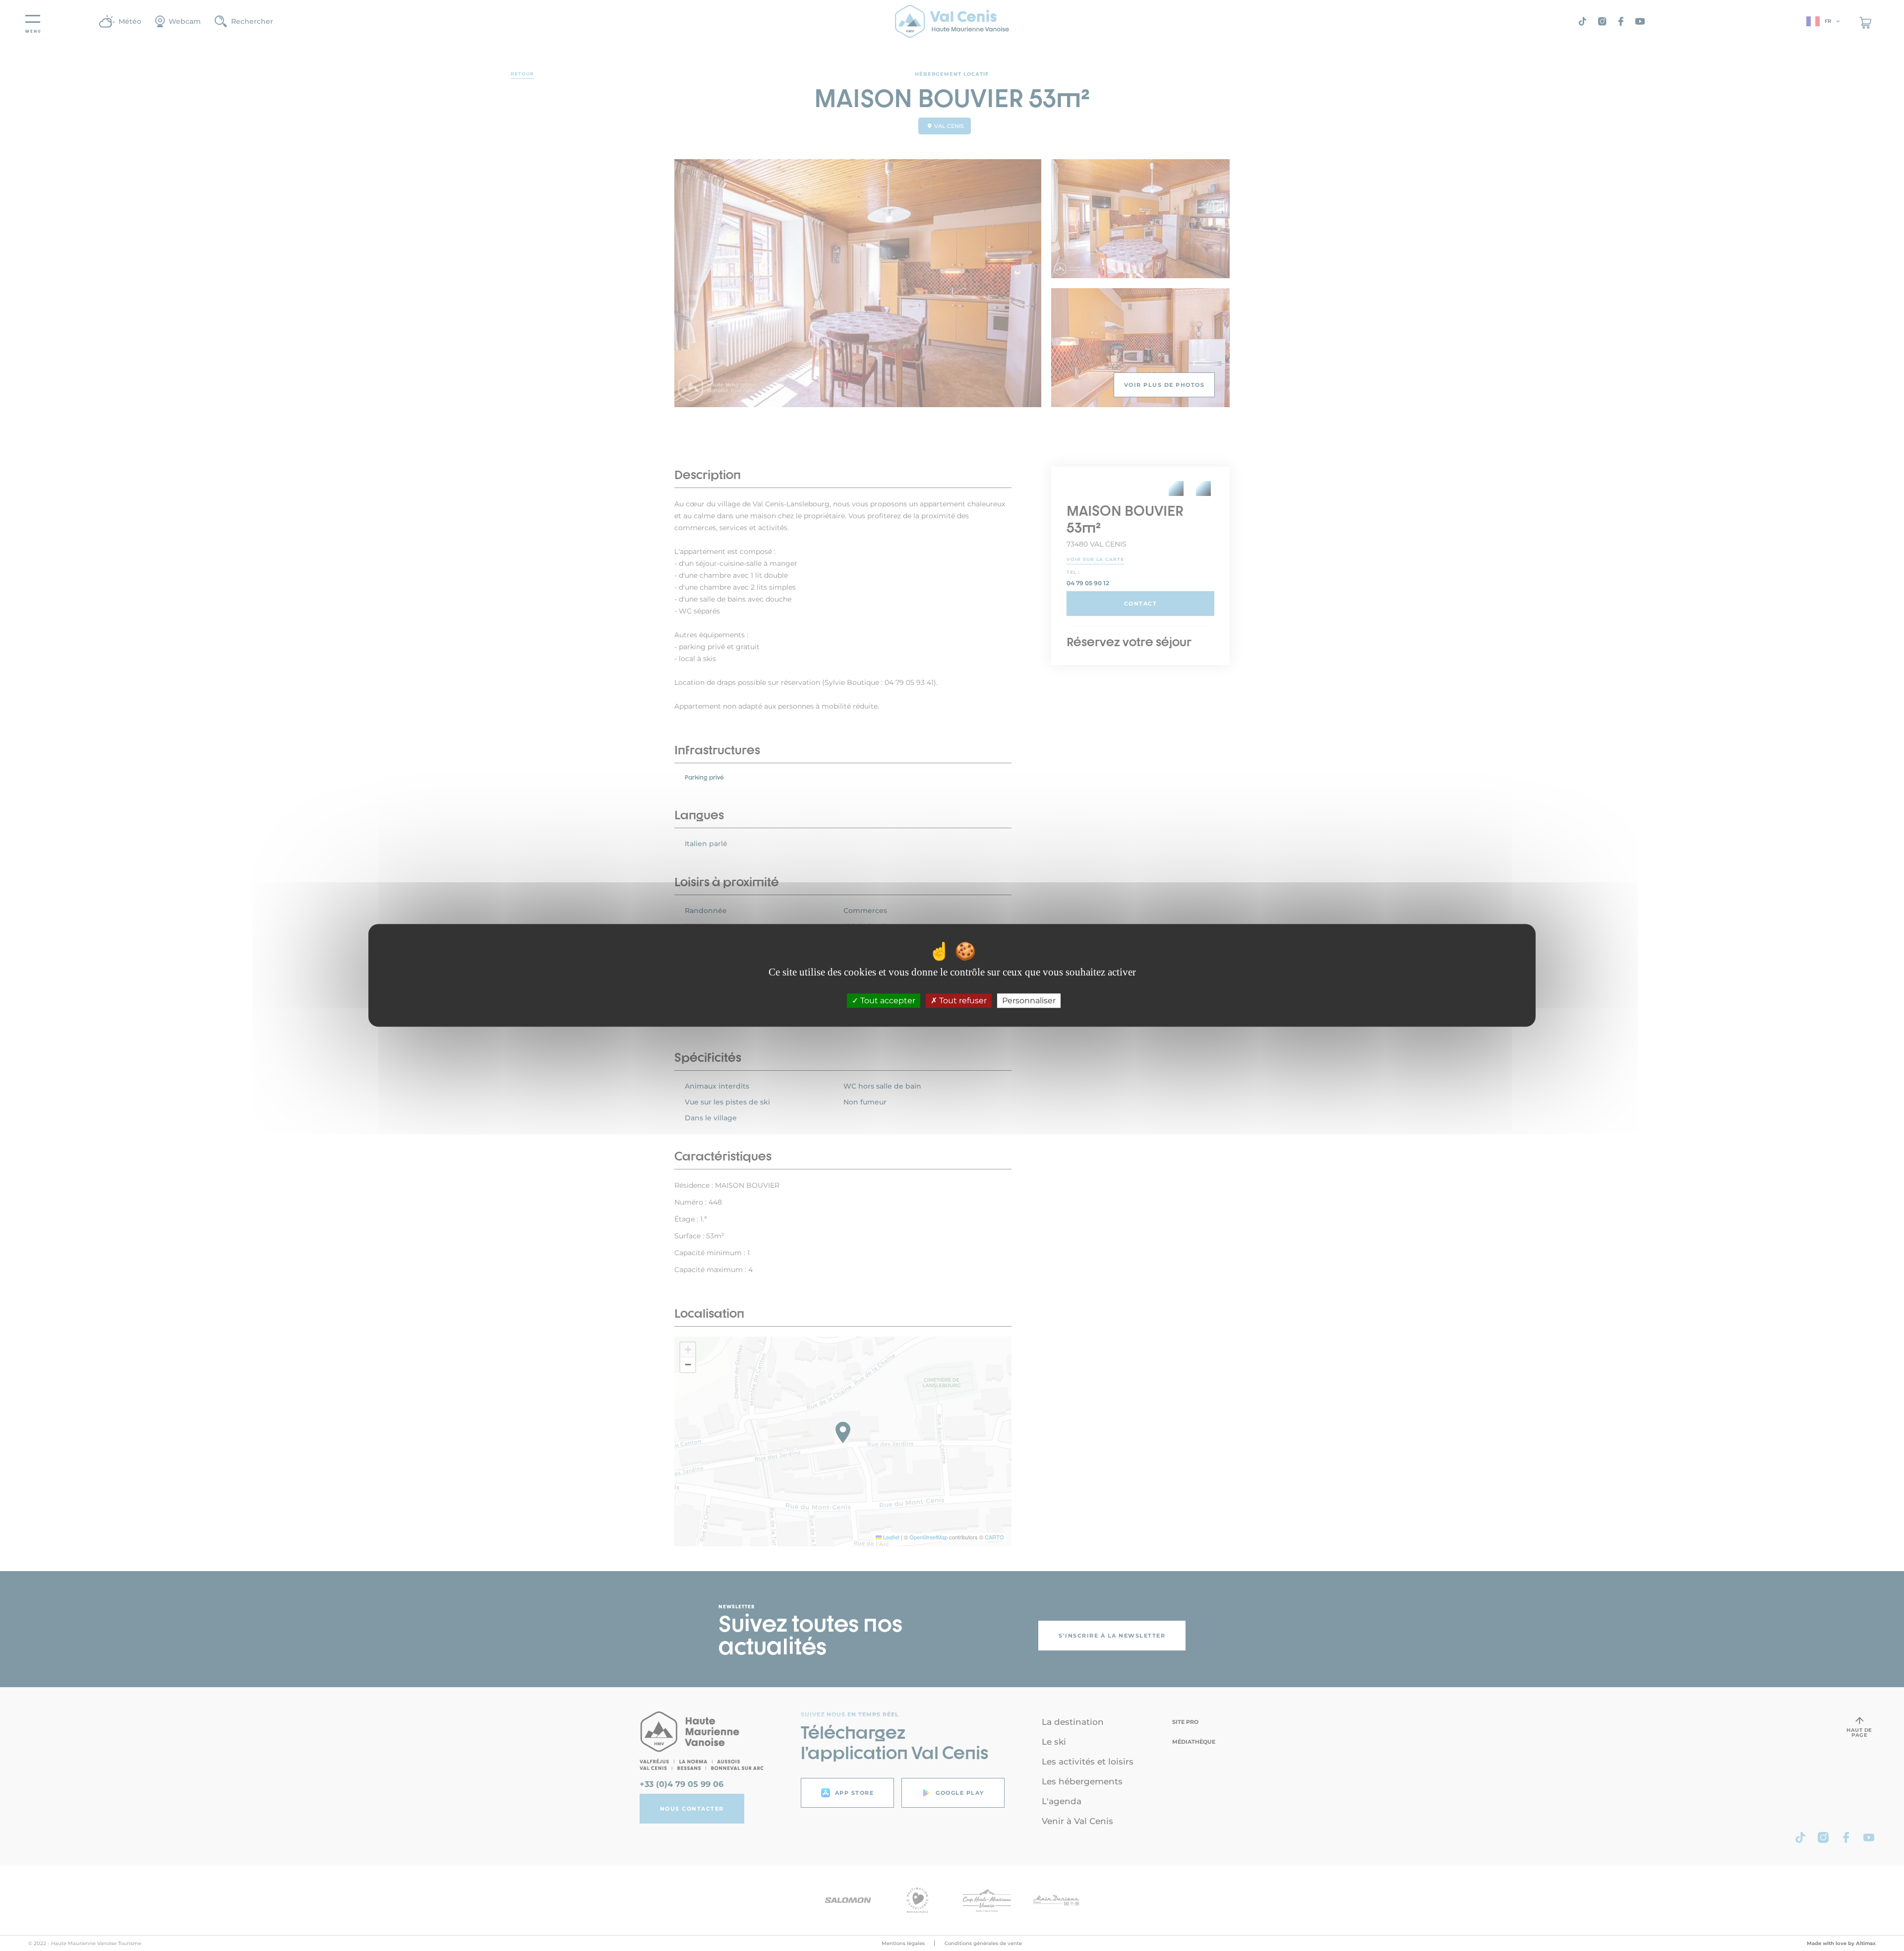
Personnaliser (1029, 1001)
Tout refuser (962, 1001)
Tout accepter (887, 1001)
